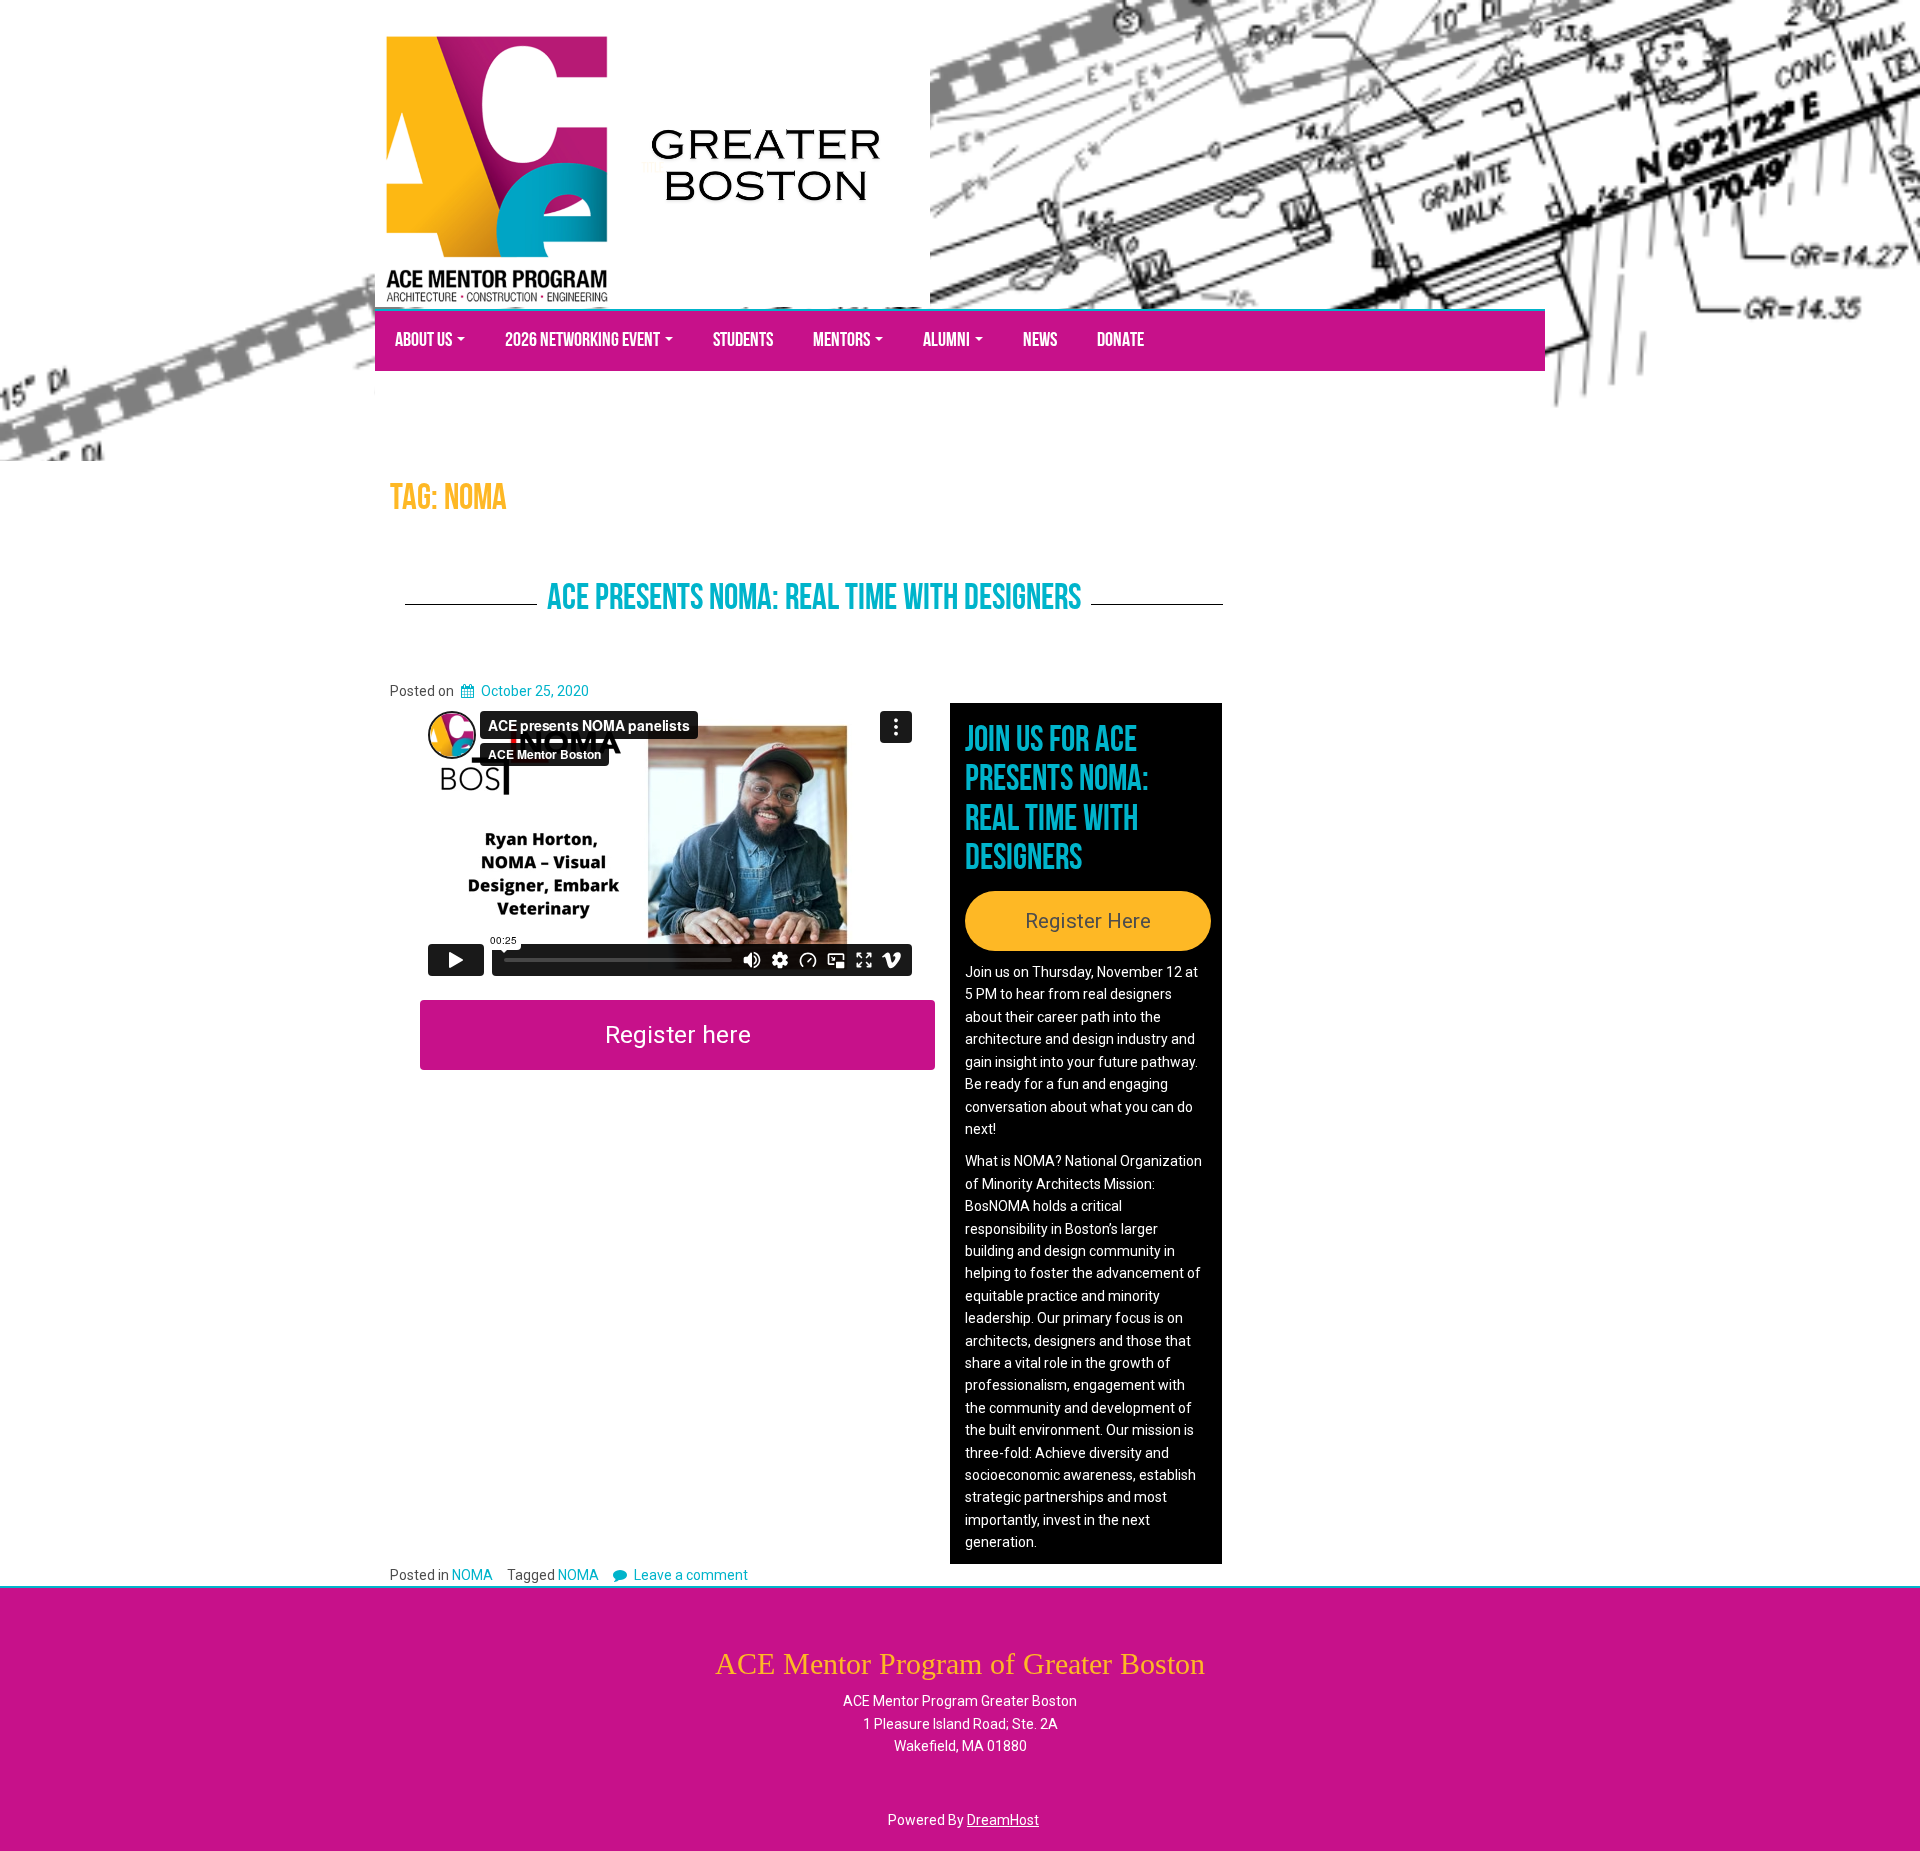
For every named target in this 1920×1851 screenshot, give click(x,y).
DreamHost (1003, 1820)
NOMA (472, 1575)
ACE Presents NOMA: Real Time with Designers (814, 600)
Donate (1120, 341)
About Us (425, 341)
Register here (678, 1034)
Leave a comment (691, 1575)
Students (743, 341)
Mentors (843, 341)
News (1040, 341)
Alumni (948, 341)
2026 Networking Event (584, 341)
